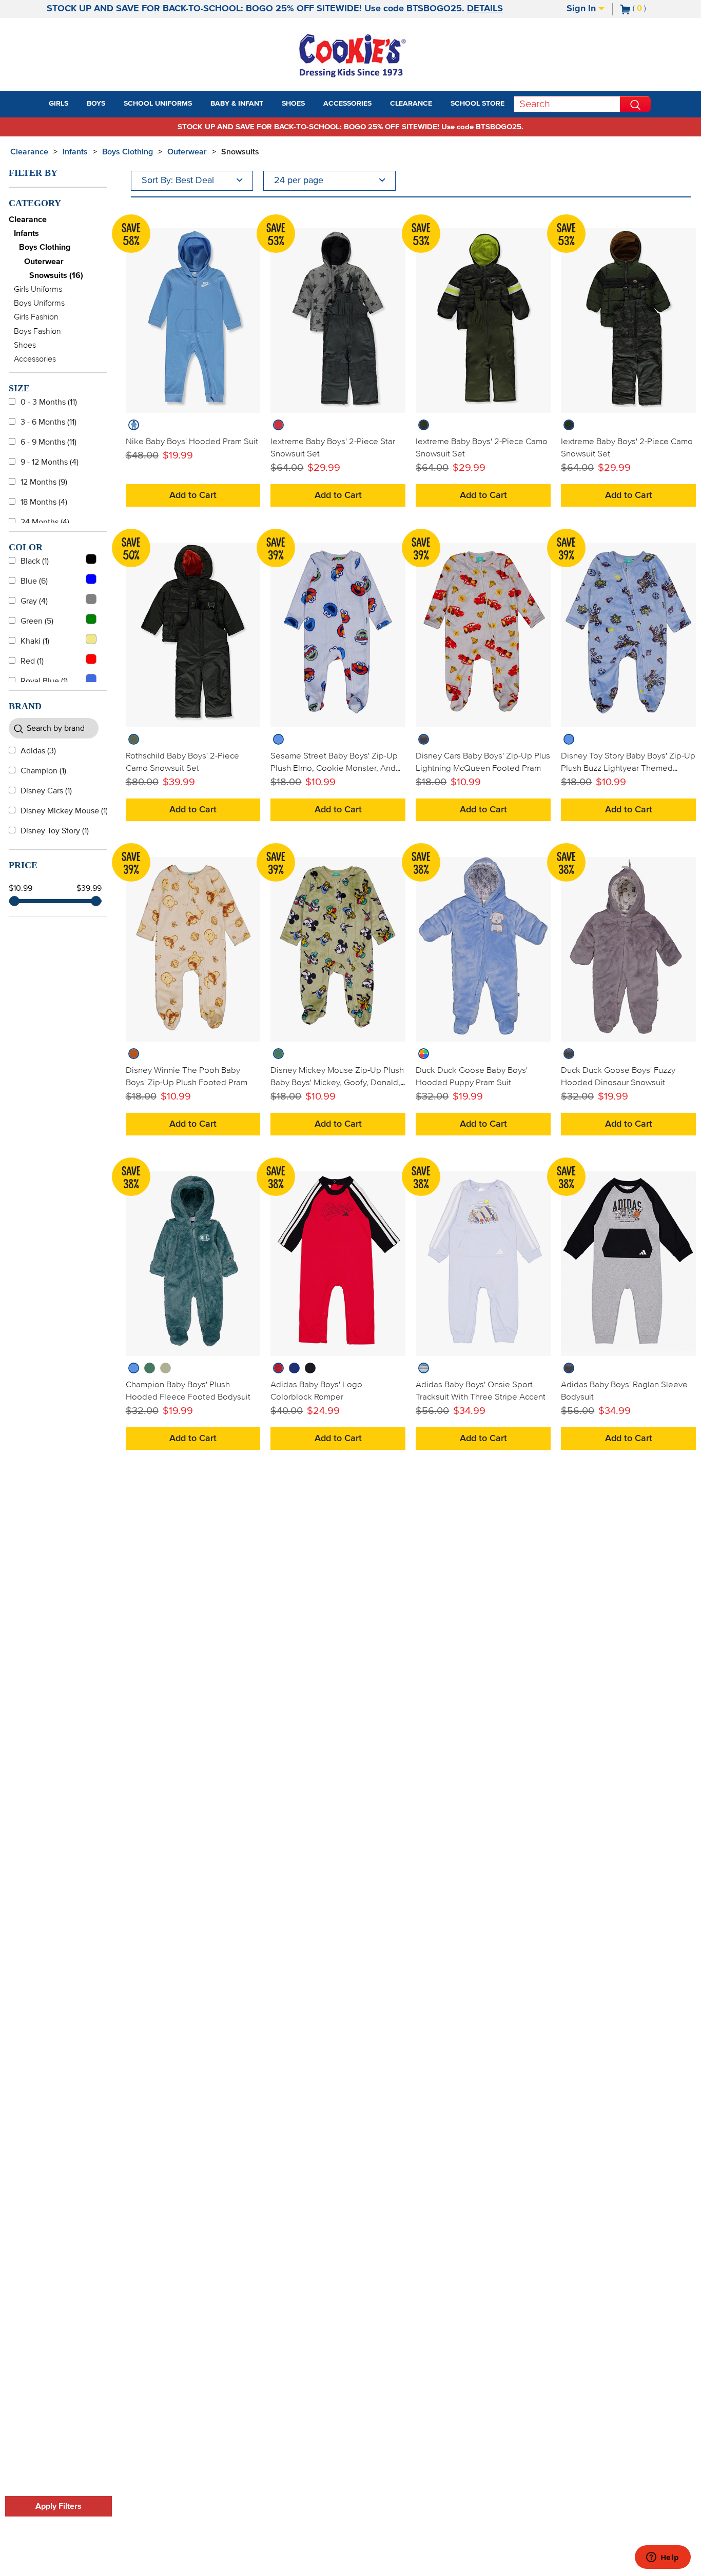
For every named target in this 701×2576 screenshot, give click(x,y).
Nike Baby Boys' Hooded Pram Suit (192, 442)
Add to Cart (193, 495)
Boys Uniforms (39, 303)
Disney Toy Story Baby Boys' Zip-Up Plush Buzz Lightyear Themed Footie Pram (628, 768)
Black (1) (35, 561)
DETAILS (485, 9)
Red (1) (32, 661)
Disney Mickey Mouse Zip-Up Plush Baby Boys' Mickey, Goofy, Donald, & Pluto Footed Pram (337, 1083)
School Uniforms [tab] (158, 104)
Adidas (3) (38, 751)
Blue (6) (34, 581)
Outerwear (187, 152)
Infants (75, 152)
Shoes (25, 345)
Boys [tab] (96, 104)
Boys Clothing (128, 152)
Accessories (35, 359)
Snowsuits (240, 152)
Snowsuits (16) (56, 275)
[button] (77, 104)
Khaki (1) (35, 641)
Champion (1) (43, 771)
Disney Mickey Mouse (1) (64, 811)
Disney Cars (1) (46, 791)
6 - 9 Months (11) (48, 442)
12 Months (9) (44, 482)
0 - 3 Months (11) (49, 402)
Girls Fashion (36, 317)
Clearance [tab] (411, 104)
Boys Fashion (37, 331)
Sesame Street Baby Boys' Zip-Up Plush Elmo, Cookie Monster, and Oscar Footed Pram (334, 768)
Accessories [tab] (347, 104)
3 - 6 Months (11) (48, 422)
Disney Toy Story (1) (55, 831)
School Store (478, 104)
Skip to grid (672, 150)
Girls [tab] (59, 104)
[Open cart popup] (650, 9)
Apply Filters (59, 2506)
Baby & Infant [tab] (237, 104)
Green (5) (37, 621)
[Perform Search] (635, 104)
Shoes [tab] (293, 104)
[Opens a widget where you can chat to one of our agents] (663, 2558)
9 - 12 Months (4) (50, 462)
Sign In (582, 9)
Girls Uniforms (38, 289)
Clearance (29, 152)
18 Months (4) (44, 502)
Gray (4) (34, 601)
